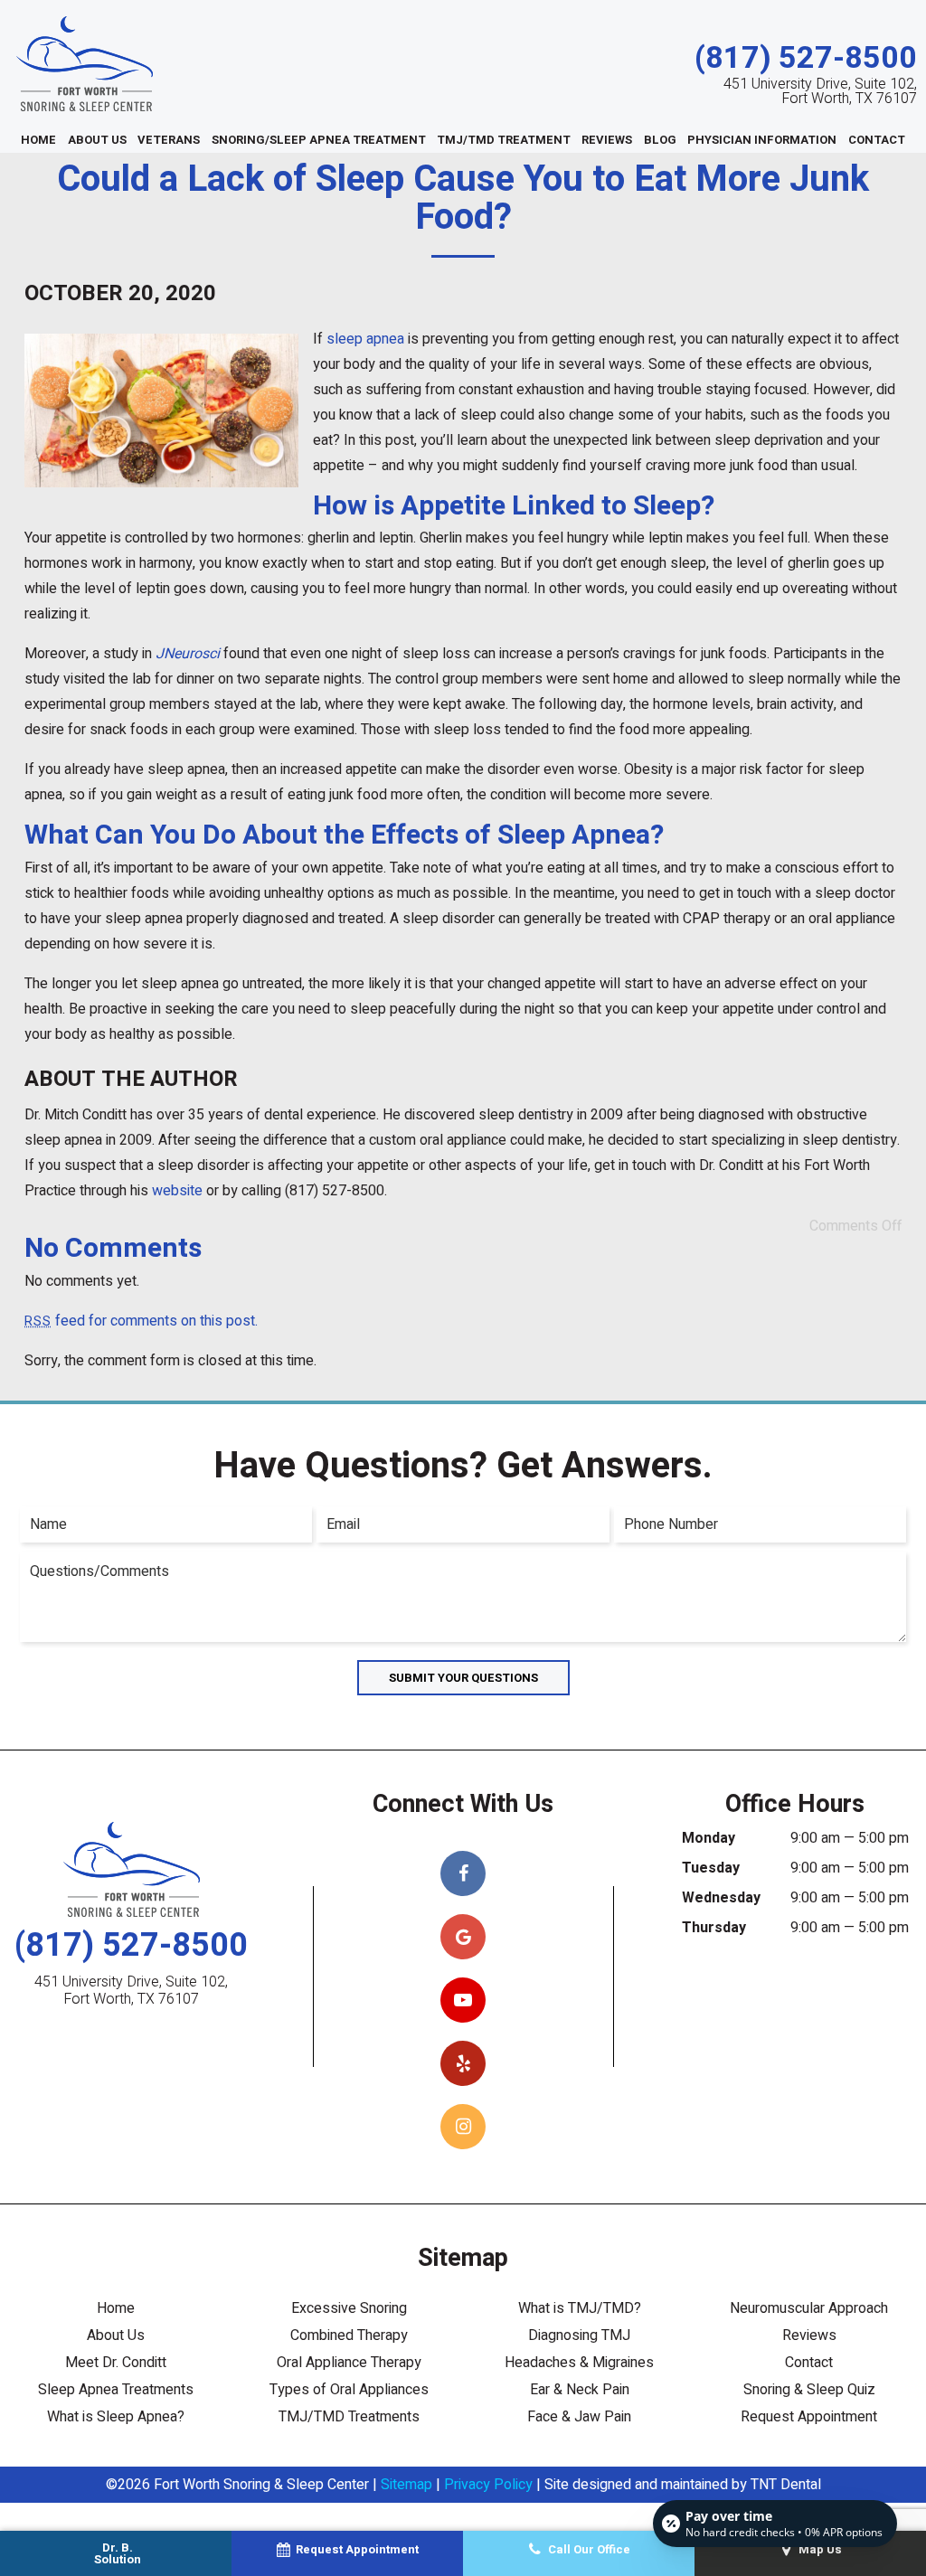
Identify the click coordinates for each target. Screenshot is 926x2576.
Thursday (714, 1928)
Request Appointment (809, 2417)
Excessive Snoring (349, 2308)
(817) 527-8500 (806, 58)
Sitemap (406, 2485)
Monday (709, 1838)
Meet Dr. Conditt (116, 2363)
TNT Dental (786, 2485)
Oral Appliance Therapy (349, 2363)
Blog (660, 140)
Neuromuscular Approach (809, 2308)
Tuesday (711, 1868)
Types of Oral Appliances (349, 2390)
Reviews (607, 140)
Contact (877, 140)
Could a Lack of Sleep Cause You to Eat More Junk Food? (463, 198)
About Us (97, 140)
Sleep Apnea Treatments (116, 2390)
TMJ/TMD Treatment (504, 140)
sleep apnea (365, 339)
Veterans (169, 140)
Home (38, 140)
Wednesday (721, 1898)
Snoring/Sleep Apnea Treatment (319, 140)
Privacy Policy (488, 2485)
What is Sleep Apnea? (116, 2417)
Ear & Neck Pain (580, 2390)
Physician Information (762, 140)
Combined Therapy (349, 2335)
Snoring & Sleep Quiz (809, 2390)
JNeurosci (188, 654)
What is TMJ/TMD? (580, 2308)
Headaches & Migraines (579, 2363)
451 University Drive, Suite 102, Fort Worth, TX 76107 (820, 91)
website (177, 1191)
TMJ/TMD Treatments (349, 2417)
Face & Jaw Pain (579, 2417)
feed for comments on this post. (141, 1321)
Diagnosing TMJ (579, 2335)
